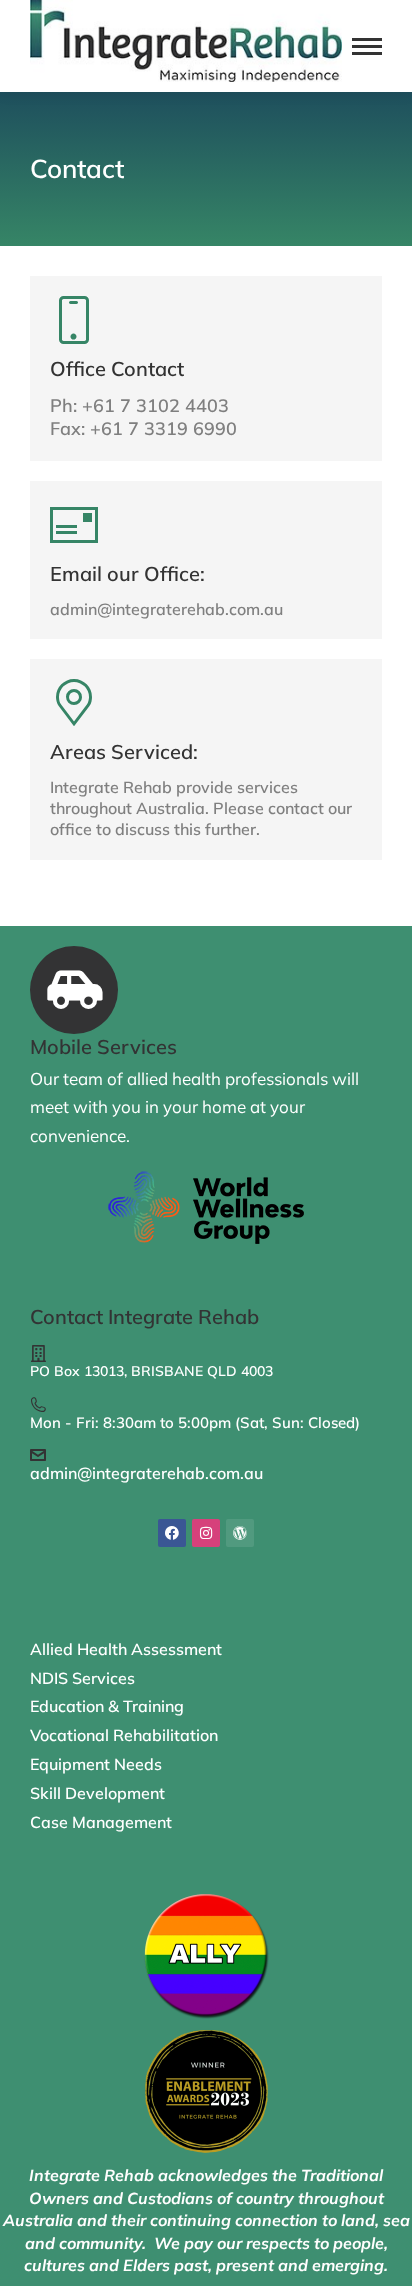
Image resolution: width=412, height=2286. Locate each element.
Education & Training (107, 1706)
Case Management (101, 1822)
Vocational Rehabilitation (124, 1735)
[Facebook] (172, 1533)
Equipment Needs (96, 1764)
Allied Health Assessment (126, 1649)
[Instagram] (206, 1533)
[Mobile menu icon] (367, 46)
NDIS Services (82, 1678)
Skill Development (97, 1793)
